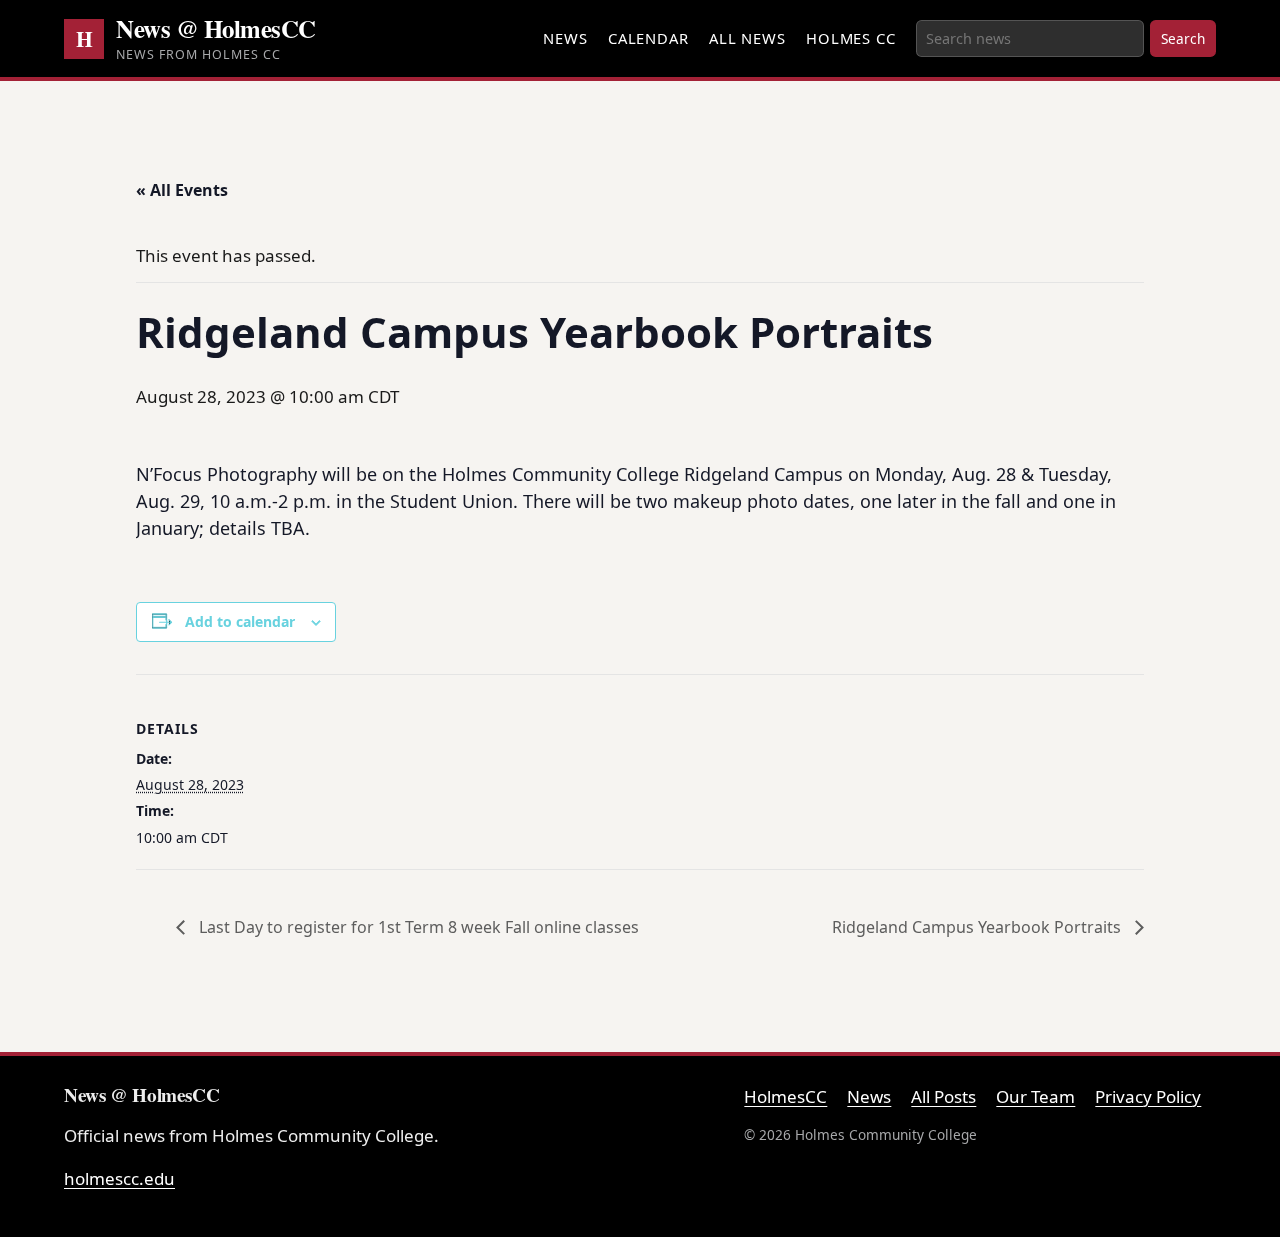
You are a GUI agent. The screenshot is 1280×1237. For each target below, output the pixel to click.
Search (1183, 38)
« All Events (182, 190)
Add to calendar (240, 621)
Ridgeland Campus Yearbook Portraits (978, 927)
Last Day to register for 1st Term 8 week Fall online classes (417, 927)
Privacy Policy (1148, 1096)
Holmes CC (851, 38)
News (565, 38)
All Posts (943, 1096)
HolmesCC (785, 1096)
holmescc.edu (119, 1178)
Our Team (1035, 1096)
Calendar (648, 38)
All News (747, 38)
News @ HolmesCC (216, 28)
